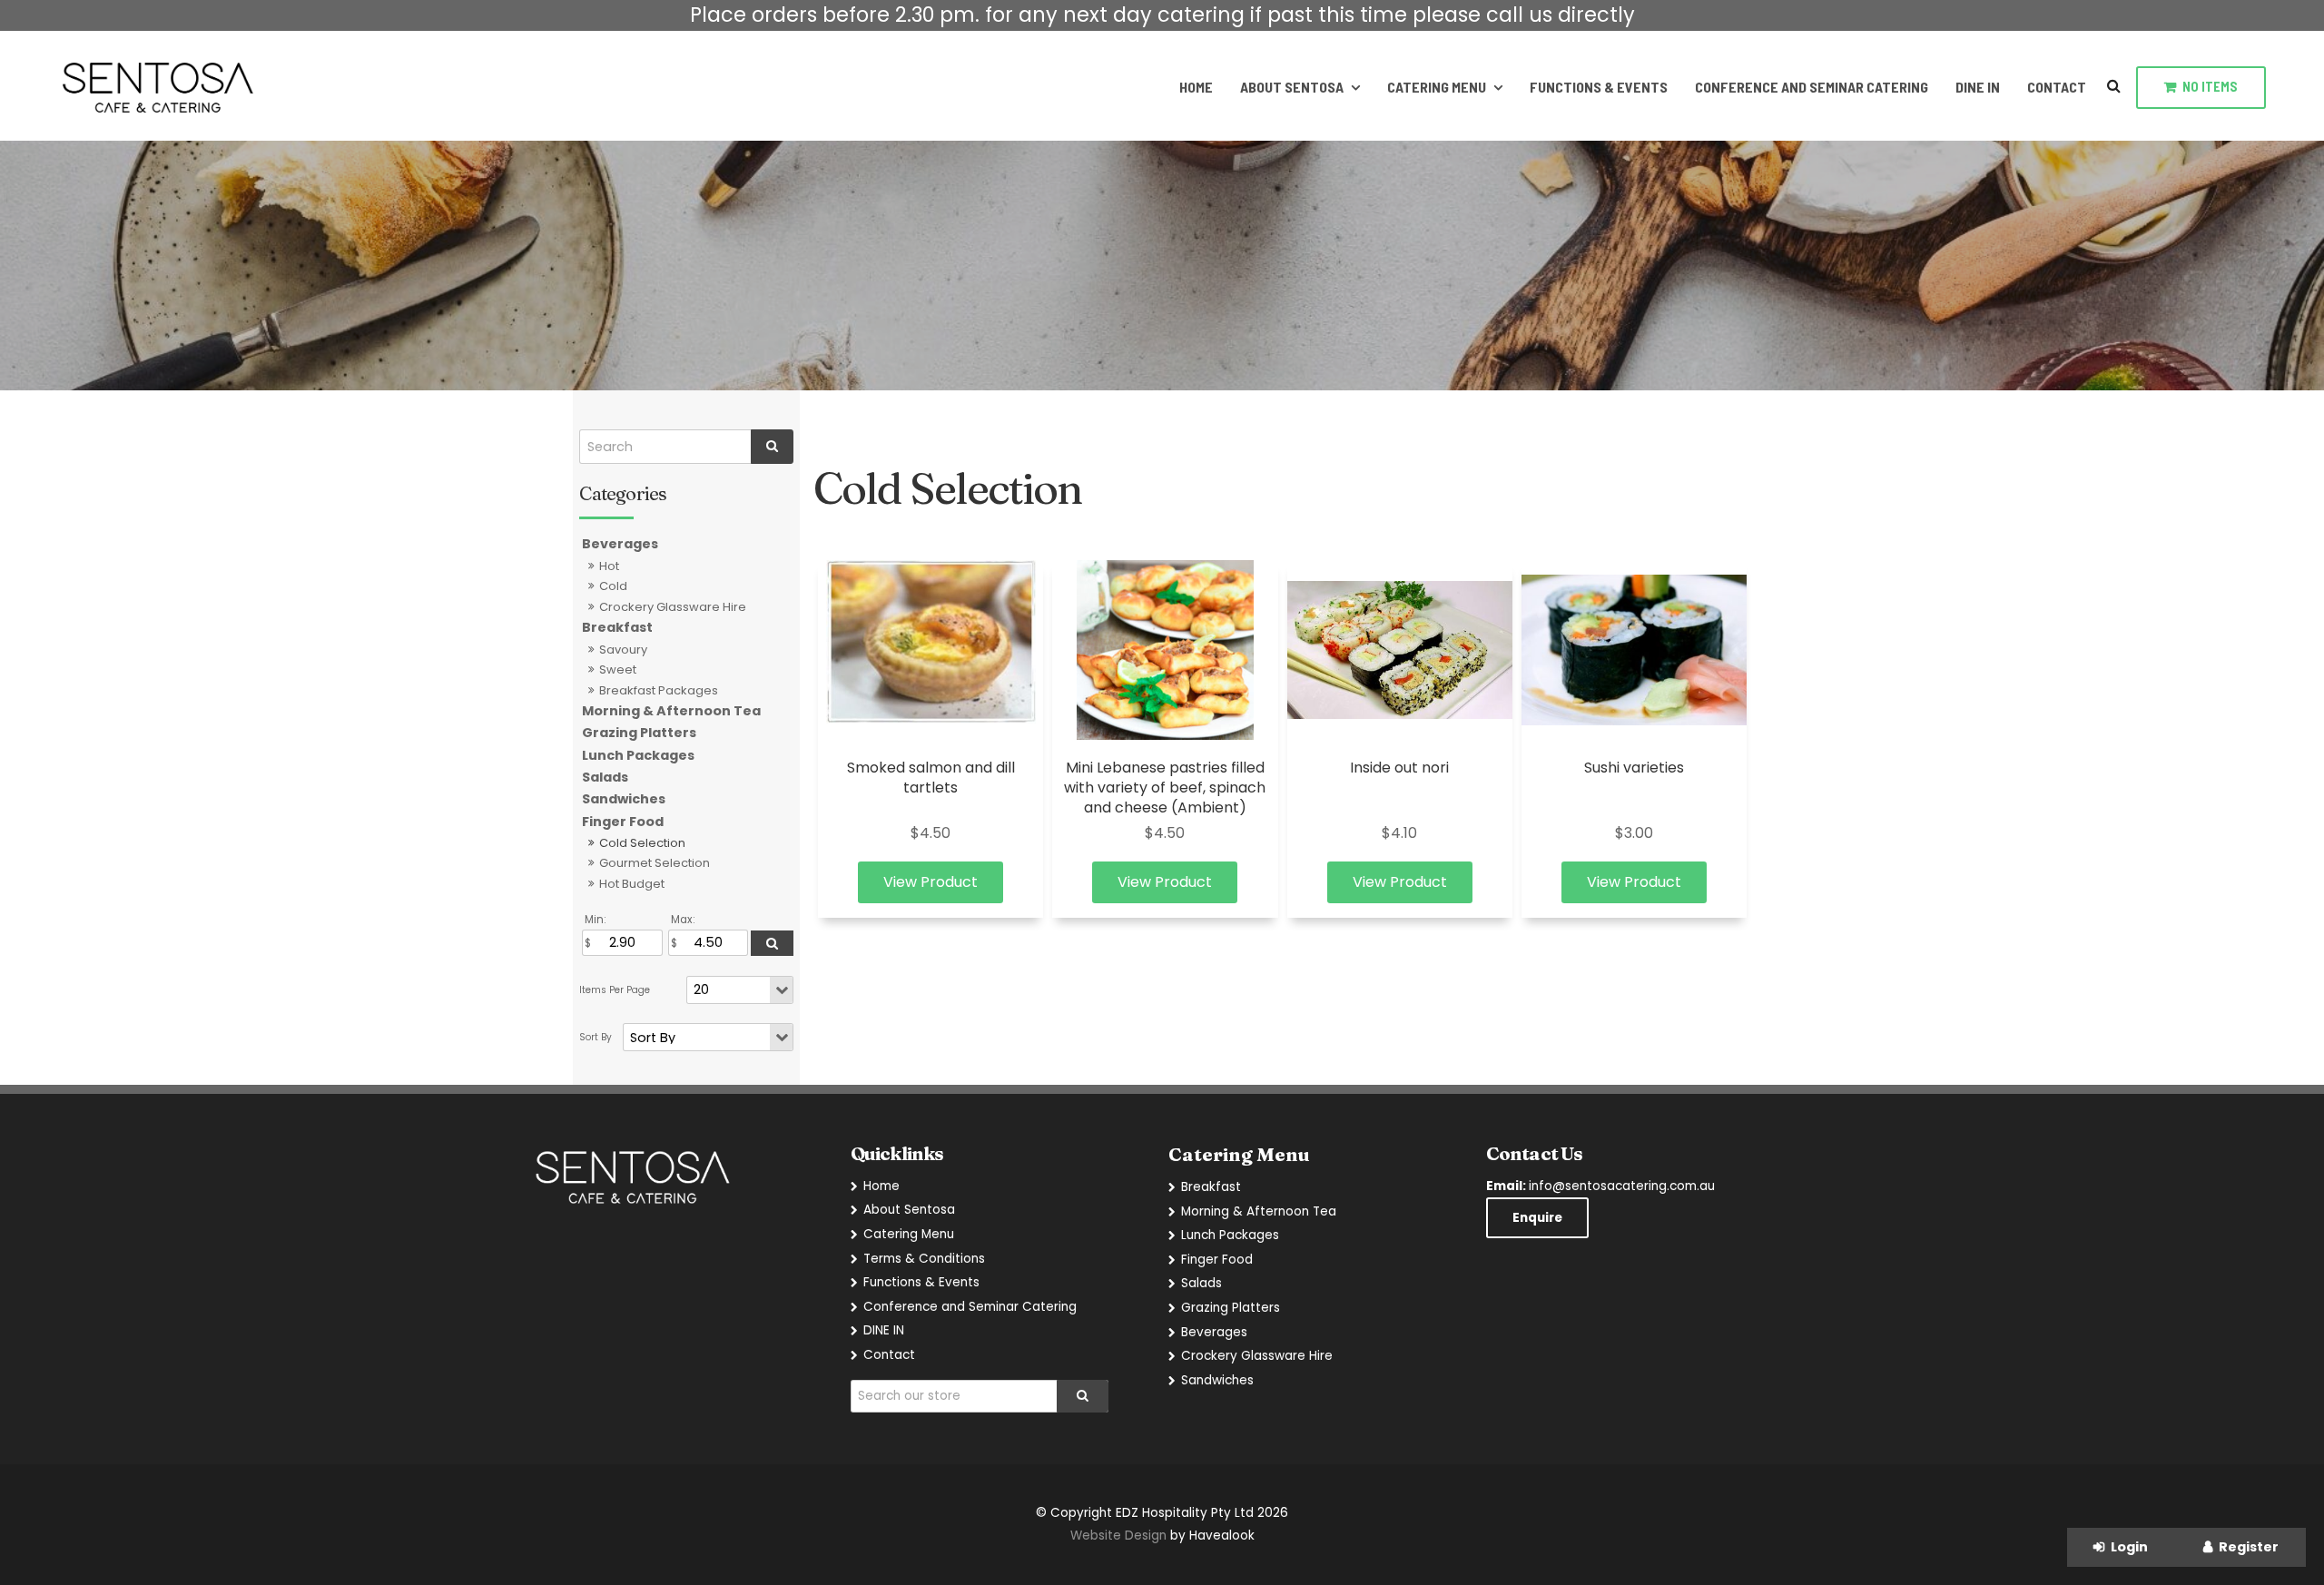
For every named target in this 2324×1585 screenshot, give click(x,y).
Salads (605, 777)
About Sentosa (1292, 87)
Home (1196, 87)
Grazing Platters (639, 733)
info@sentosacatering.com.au (1600, 1186)
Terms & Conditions (924, 1259)
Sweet (618, 669)
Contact (2057, 87)
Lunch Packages (638, 755)
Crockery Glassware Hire (673, 607)
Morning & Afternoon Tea (671, 711)
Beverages (620, 544)
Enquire (1537, 1218)
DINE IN (1978, 87)
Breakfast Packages (659, 690)
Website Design (1118, 1536)
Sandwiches (624, 799)
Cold (613, 586)
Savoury (623, 650)
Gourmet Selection (655, 863)
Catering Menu (1437, 87)
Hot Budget (632, 884)
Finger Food (623, 822)
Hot (609, 566)
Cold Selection (642, 843)
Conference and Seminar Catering (1812, 87)
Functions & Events (1599, 87)
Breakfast (617, 627)
